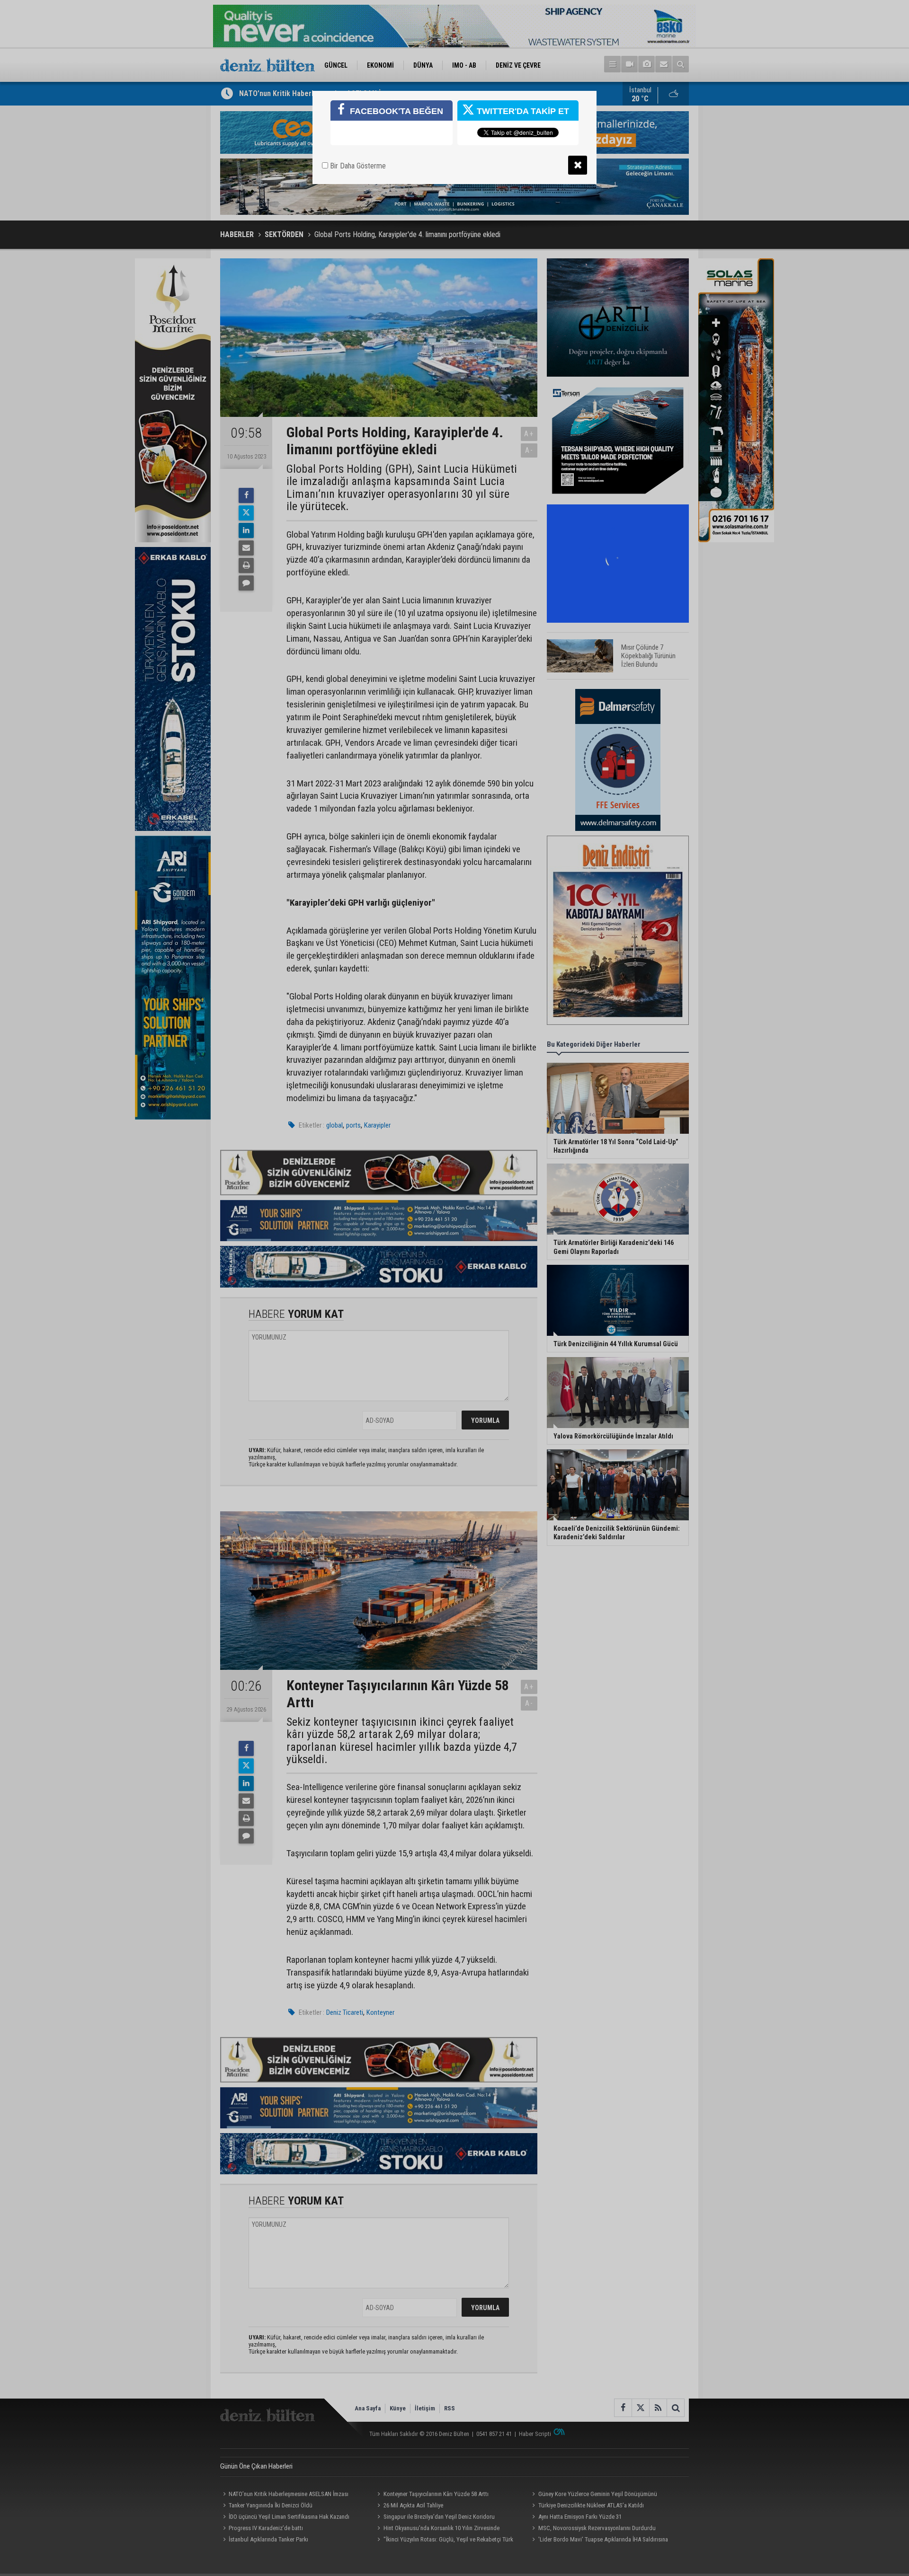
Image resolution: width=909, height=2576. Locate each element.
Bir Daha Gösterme (357, 166)
